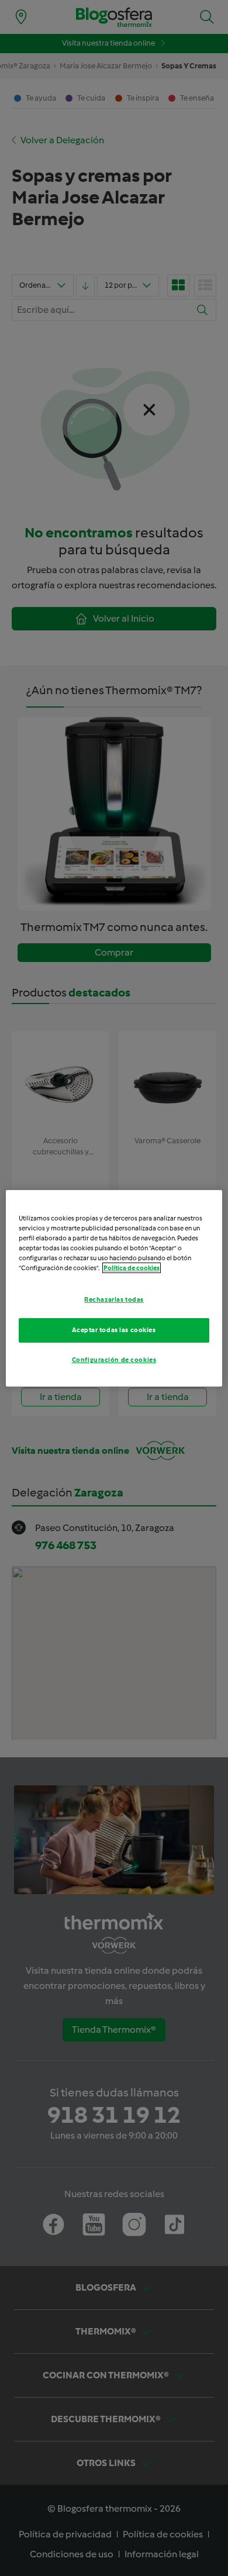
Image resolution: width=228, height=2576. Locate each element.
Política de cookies (132, 1268)
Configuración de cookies (114, 1360)
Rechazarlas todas (114, 1299)
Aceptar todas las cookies (114, 1330)
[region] (114, 1288)
